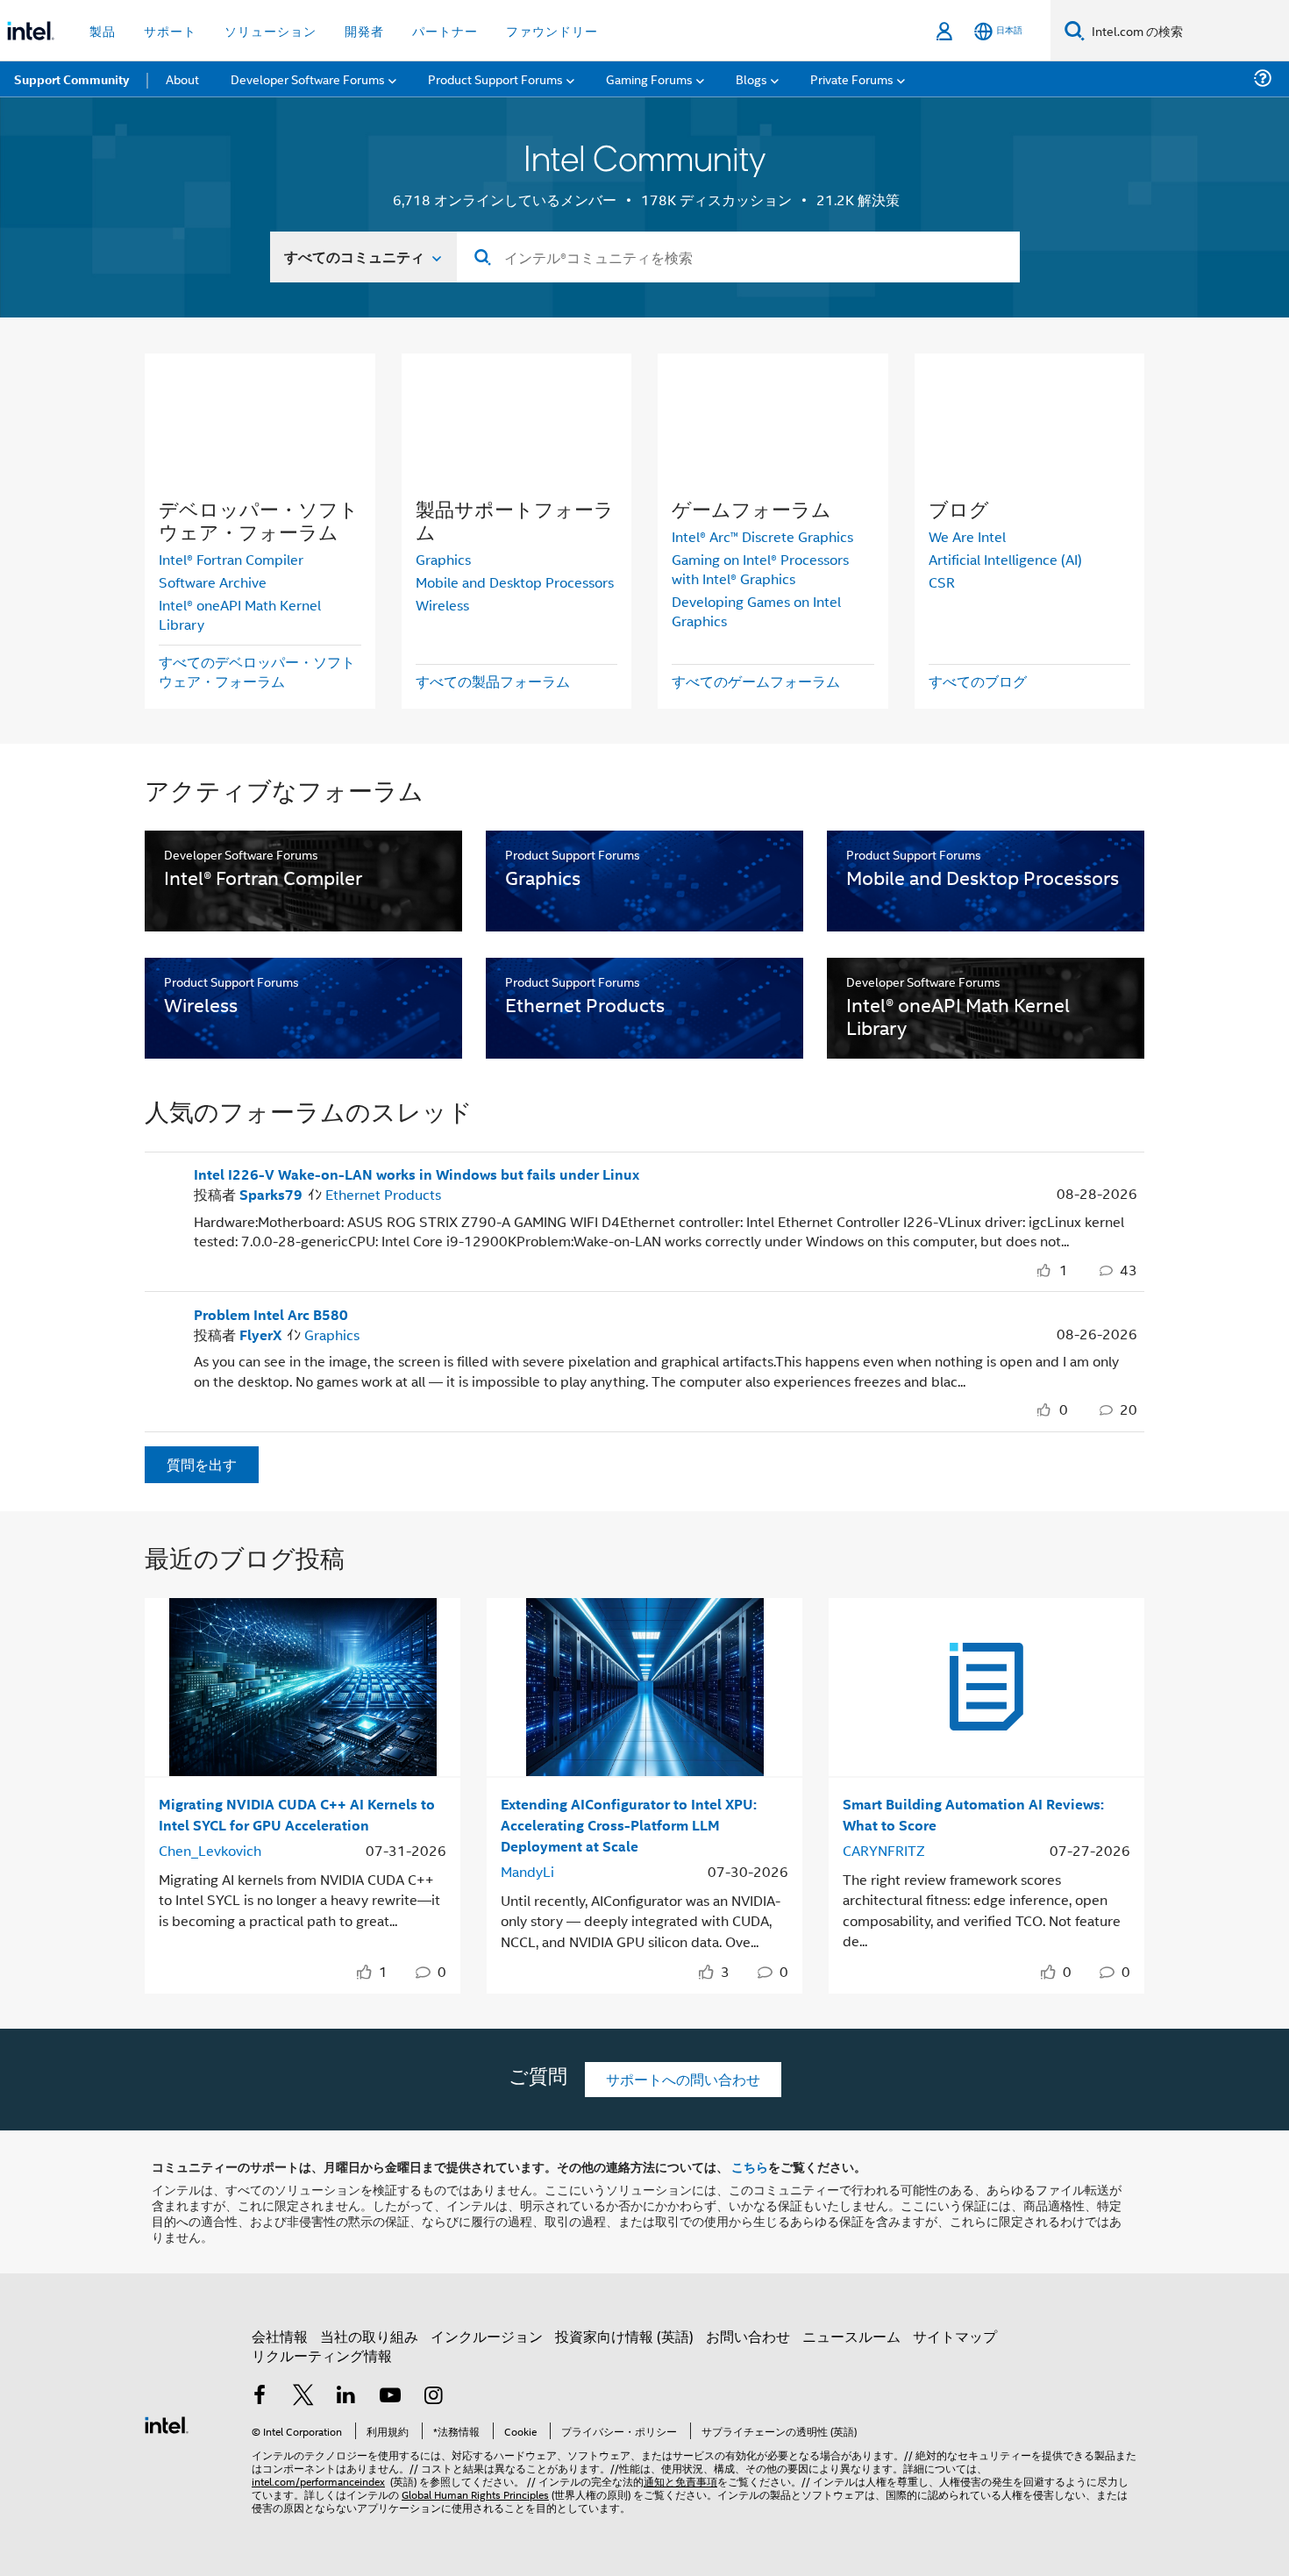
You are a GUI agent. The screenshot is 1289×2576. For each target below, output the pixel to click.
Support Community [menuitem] (71, 79)
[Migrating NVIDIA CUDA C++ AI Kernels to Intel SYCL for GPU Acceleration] (303, 1687)
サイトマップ (955, 2336)
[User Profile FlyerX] (162, 1321)
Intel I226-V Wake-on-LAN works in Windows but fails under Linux (417, 1174)
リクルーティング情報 (322, 2355)
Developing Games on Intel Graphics (756, 611)
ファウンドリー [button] (552, 30)
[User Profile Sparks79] (162, 1181)
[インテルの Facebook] (260, 2397)
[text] (1047, 1270)
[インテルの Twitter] (303, 2397)
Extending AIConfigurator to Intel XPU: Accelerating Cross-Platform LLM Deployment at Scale (629, 1825)
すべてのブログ (978, 681)
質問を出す (202, 1464)
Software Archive (213, 582)
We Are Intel (967, 536)
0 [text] (1064, 1409)
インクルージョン (487, 2336)
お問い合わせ (748, 2336)
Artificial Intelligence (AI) (1005, 559)
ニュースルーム (851, 2336)
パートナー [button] (445, 30)
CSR (942, 582)
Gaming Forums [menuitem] (649, 78)
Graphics (443, 559)
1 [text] (1064, 1270)
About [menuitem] (182, 78)
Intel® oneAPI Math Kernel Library (240, 614)
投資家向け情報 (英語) (624, 2336)
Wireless (442, 605)
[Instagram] (433, 2397)
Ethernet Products (383, 1194)
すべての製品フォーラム (493, 681)
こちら (750, 2166)
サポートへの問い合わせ (683, 2079)
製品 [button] (103, 30)
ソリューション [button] (271, 30)
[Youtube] (390, 2397)
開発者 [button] (364, 30)
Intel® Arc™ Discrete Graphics (762, 536)
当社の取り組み (369, 2336)
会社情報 (280, 2336)
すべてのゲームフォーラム (756, 681)
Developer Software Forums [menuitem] (308, 78)
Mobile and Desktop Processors (515, 582)
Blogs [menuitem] (751, 78)
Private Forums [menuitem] (852, 78)
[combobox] (738, 257)
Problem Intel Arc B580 (271, 1315)
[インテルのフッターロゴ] (167, 2423)
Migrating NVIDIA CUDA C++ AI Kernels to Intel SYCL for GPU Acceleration (297, 1814)
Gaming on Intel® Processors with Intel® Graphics (760, 569)
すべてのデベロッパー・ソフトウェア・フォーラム (257, 671)
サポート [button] (170, 30)
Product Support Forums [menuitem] (495, 78)
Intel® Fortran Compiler (231, 559)
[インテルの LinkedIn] (346, 2397)
